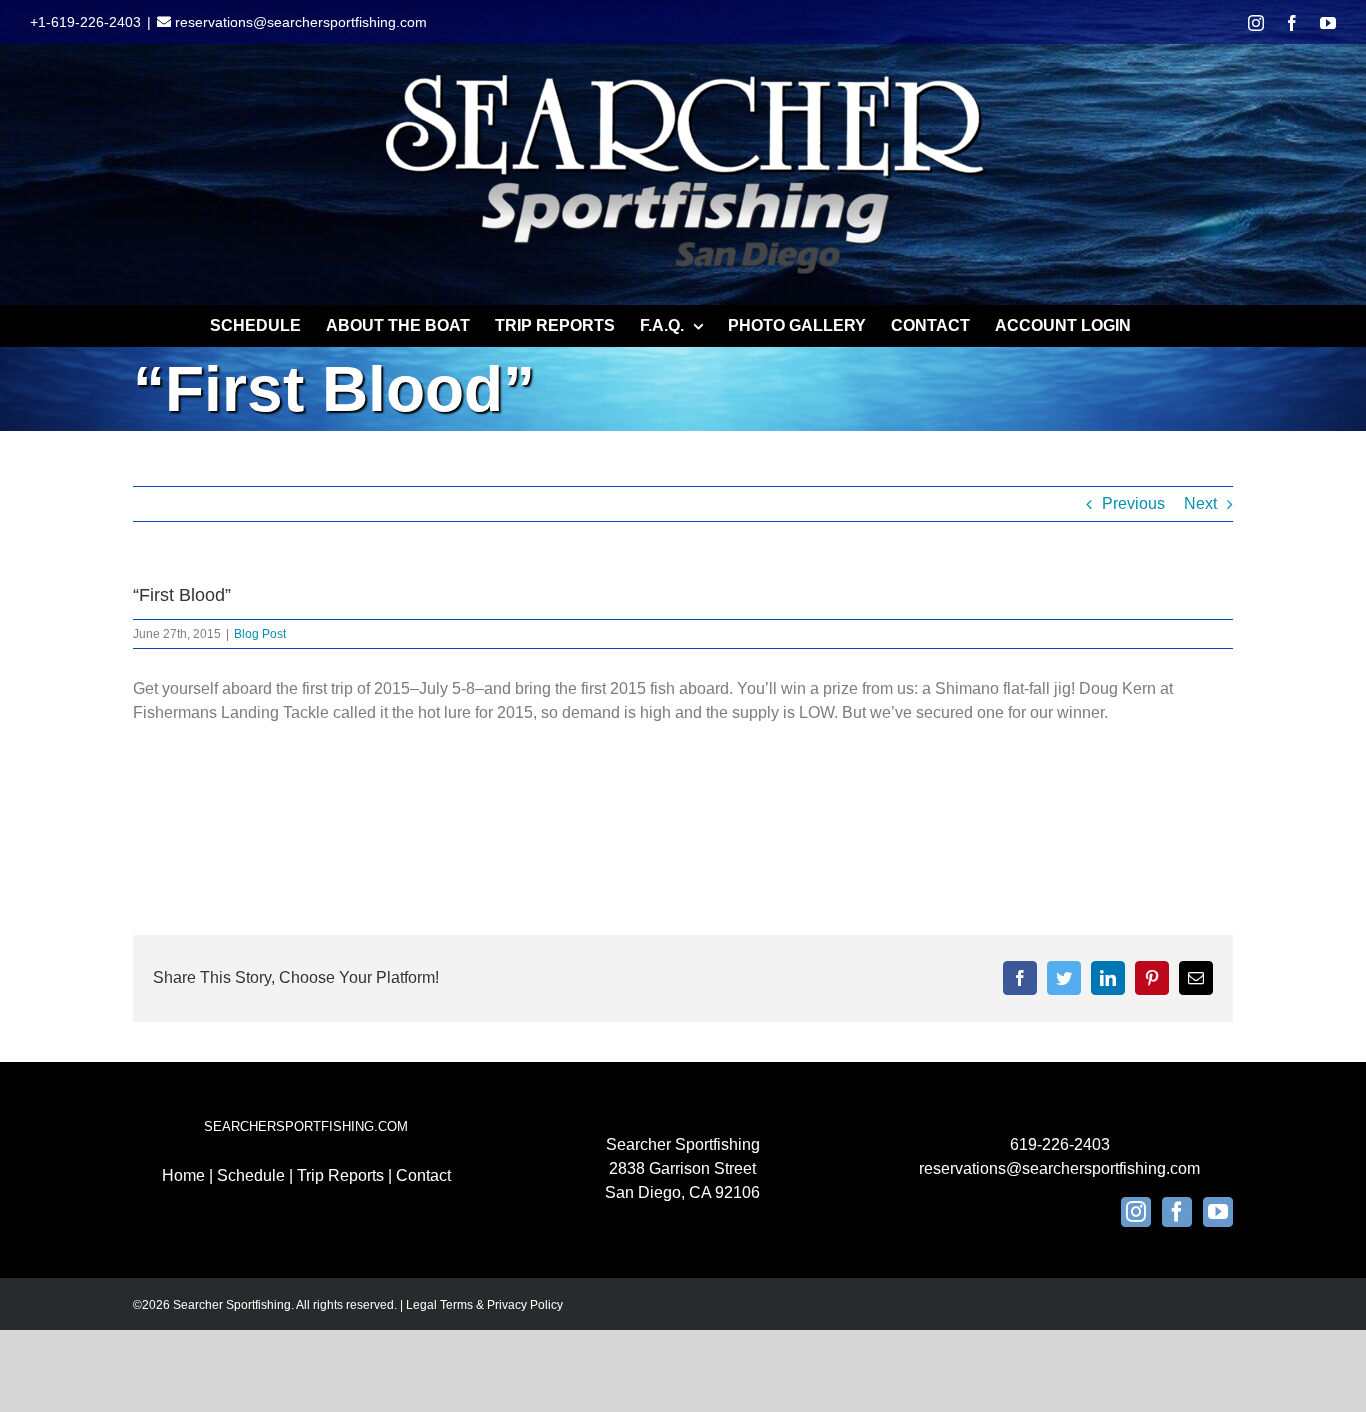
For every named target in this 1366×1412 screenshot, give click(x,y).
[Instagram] (1136, 1212)
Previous (1133, 503)
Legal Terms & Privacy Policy (484, 1305)
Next (1200, 503)
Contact (423, 1175)
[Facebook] (1177, 1212)
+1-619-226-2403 (85, 22)
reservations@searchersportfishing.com (299, 22)
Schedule (251, 1175)
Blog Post (260, 634)
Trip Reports (340, 1175)
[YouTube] (1218, 1212)
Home (183, 1175)
